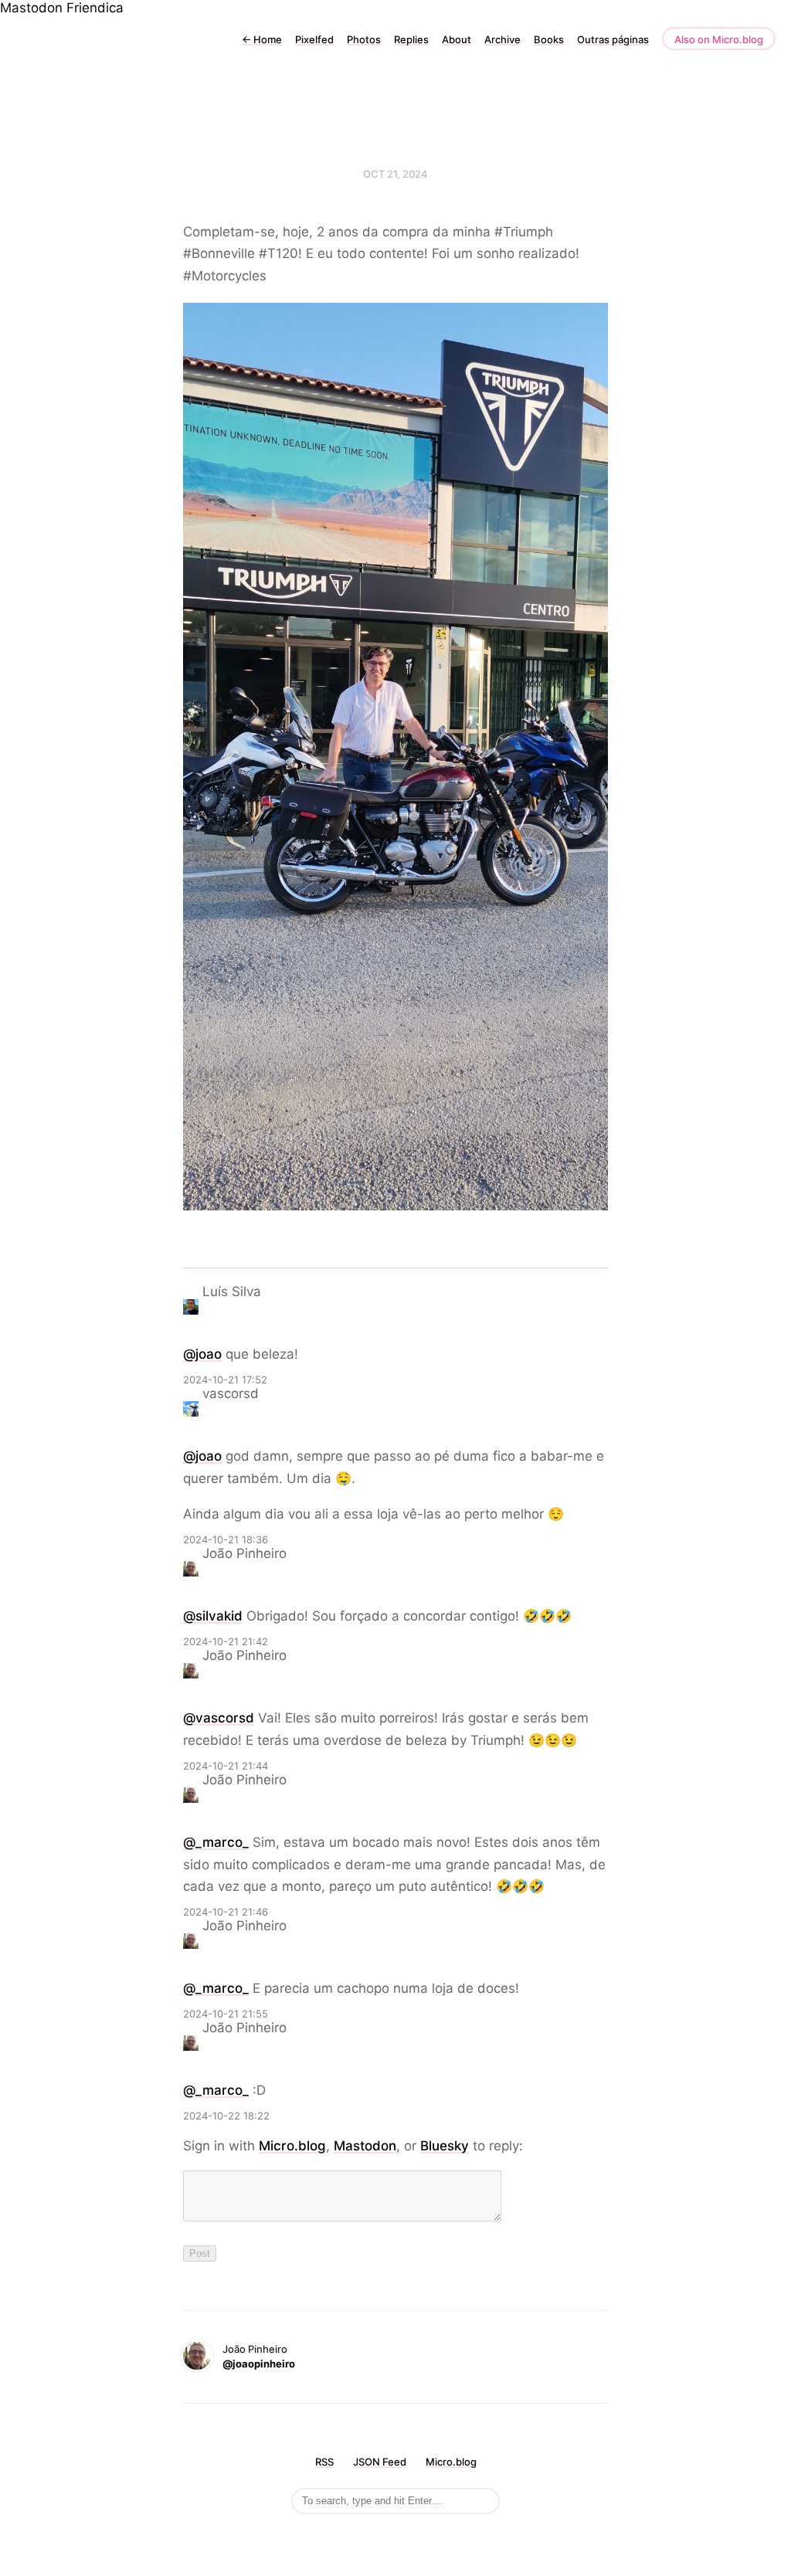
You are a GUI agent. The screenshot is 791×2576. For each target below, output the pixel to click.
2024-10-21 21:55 (226, 2014)
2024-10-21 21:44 (226, 1766)
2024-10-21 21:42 (226, 1641)
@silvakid (213, 1616)
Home (262, 39)
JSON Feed (380, 2462)
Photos (364, 39)
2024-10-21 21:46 (226, 1912)
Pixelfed (314, 39)
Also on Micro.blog (719, 39)
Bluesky (445, 2146)
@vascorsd (219, 1718)
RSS (324, 2462)
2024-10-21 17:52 (225, 1380)
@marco (216, 1842)
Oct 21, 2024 (395, 174)
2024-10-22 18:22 (226, 2116)
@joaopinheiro (259, 2364)
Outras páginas (613, 39)
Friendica (95, 8)
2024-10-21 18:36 (226, 1539)
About (457, 39)
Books (549, 39)
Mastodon (31, 8)
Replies (411, 39)
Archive (502, 39)
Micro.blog (292, 2146)
